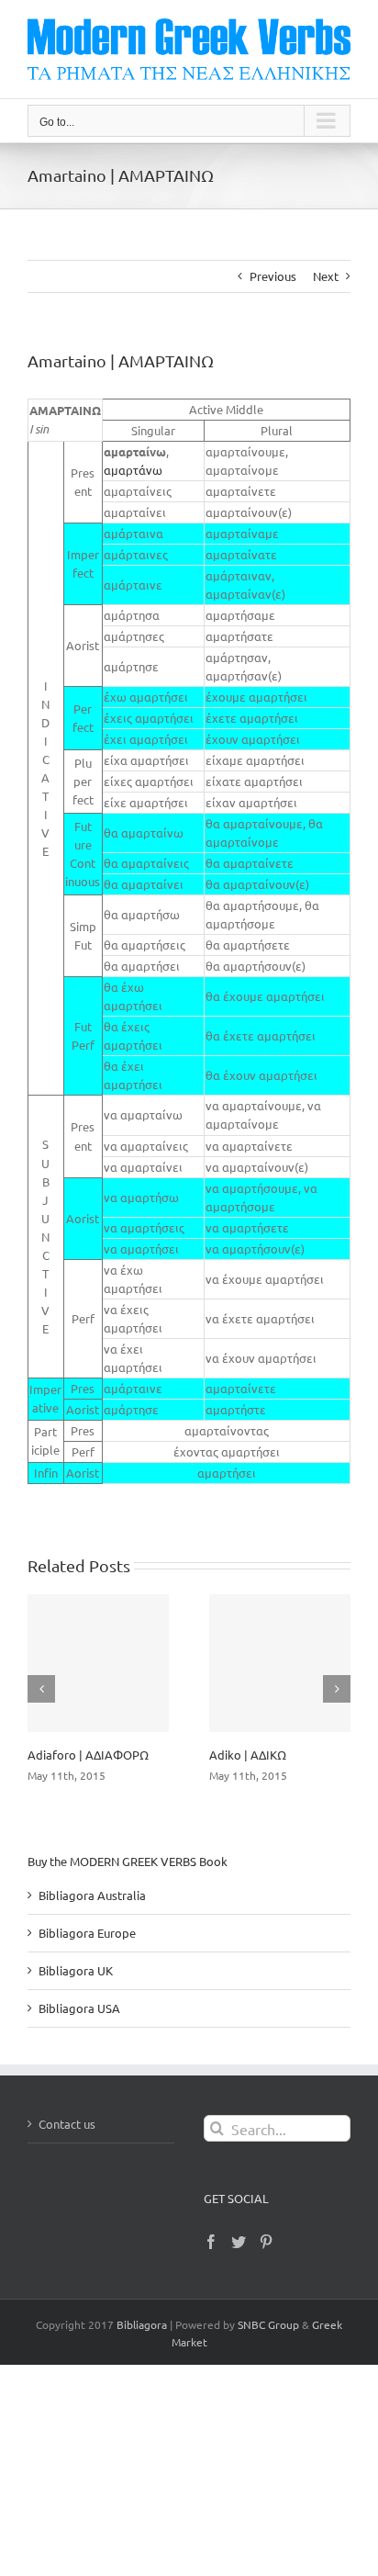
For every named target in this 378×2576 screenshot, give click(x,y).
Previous (273, 276)
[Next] (337, 1689)
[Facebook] (211, 2242)
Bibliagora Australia (92, 1895)
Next (326, 276)
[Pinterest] (266, 2242)
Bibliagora (142, 2324)
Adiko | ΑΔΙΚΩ (248, 1755)
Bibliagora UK (76, 1970)
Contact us (67, 2124)
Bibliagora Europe (87, 1933)
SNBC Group (268, 2324)
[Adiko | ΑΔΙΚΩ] (280, 1663)
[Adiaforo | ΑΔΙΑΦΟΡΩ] (98, 1663)
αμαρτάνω (133, 470)
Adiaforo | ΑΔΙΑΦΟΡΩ (88, 1755)
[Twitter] (239, 2242)
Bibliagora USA (79, 2008)
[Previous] (41, 1689)
